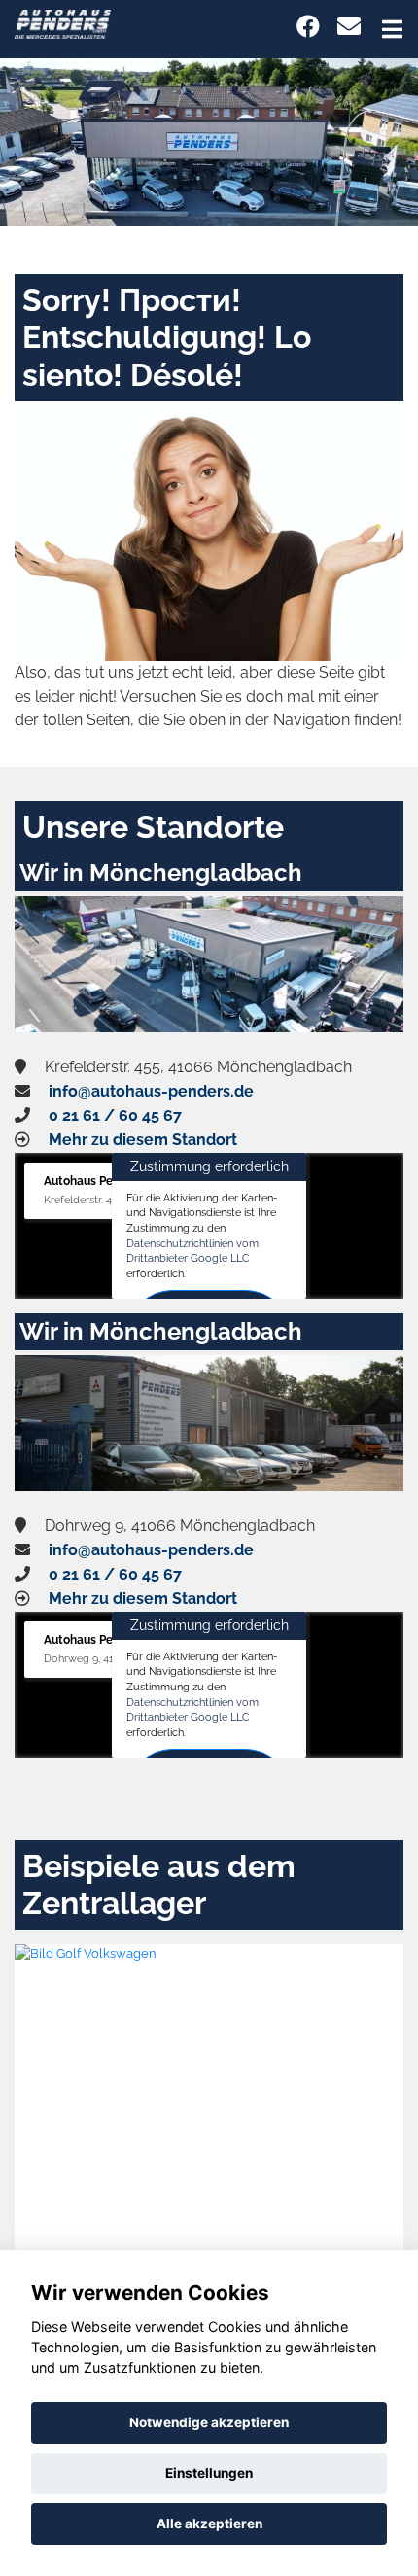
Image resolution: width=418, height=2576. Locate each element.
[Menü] (392, 29)
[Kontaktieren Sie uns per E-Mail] (349, 27)
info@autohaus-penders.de (151, 1091)
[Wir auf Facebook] (308, 27)
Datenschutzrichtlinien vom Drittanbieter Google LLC (192, 1251)
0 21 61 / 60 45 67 (115, 1115)
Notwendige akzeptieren (209, 2422)
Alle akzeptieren (209, 2524)
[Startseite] (63, 23)
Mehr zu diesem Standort (143, 1140)
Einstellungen (209, 2473)
